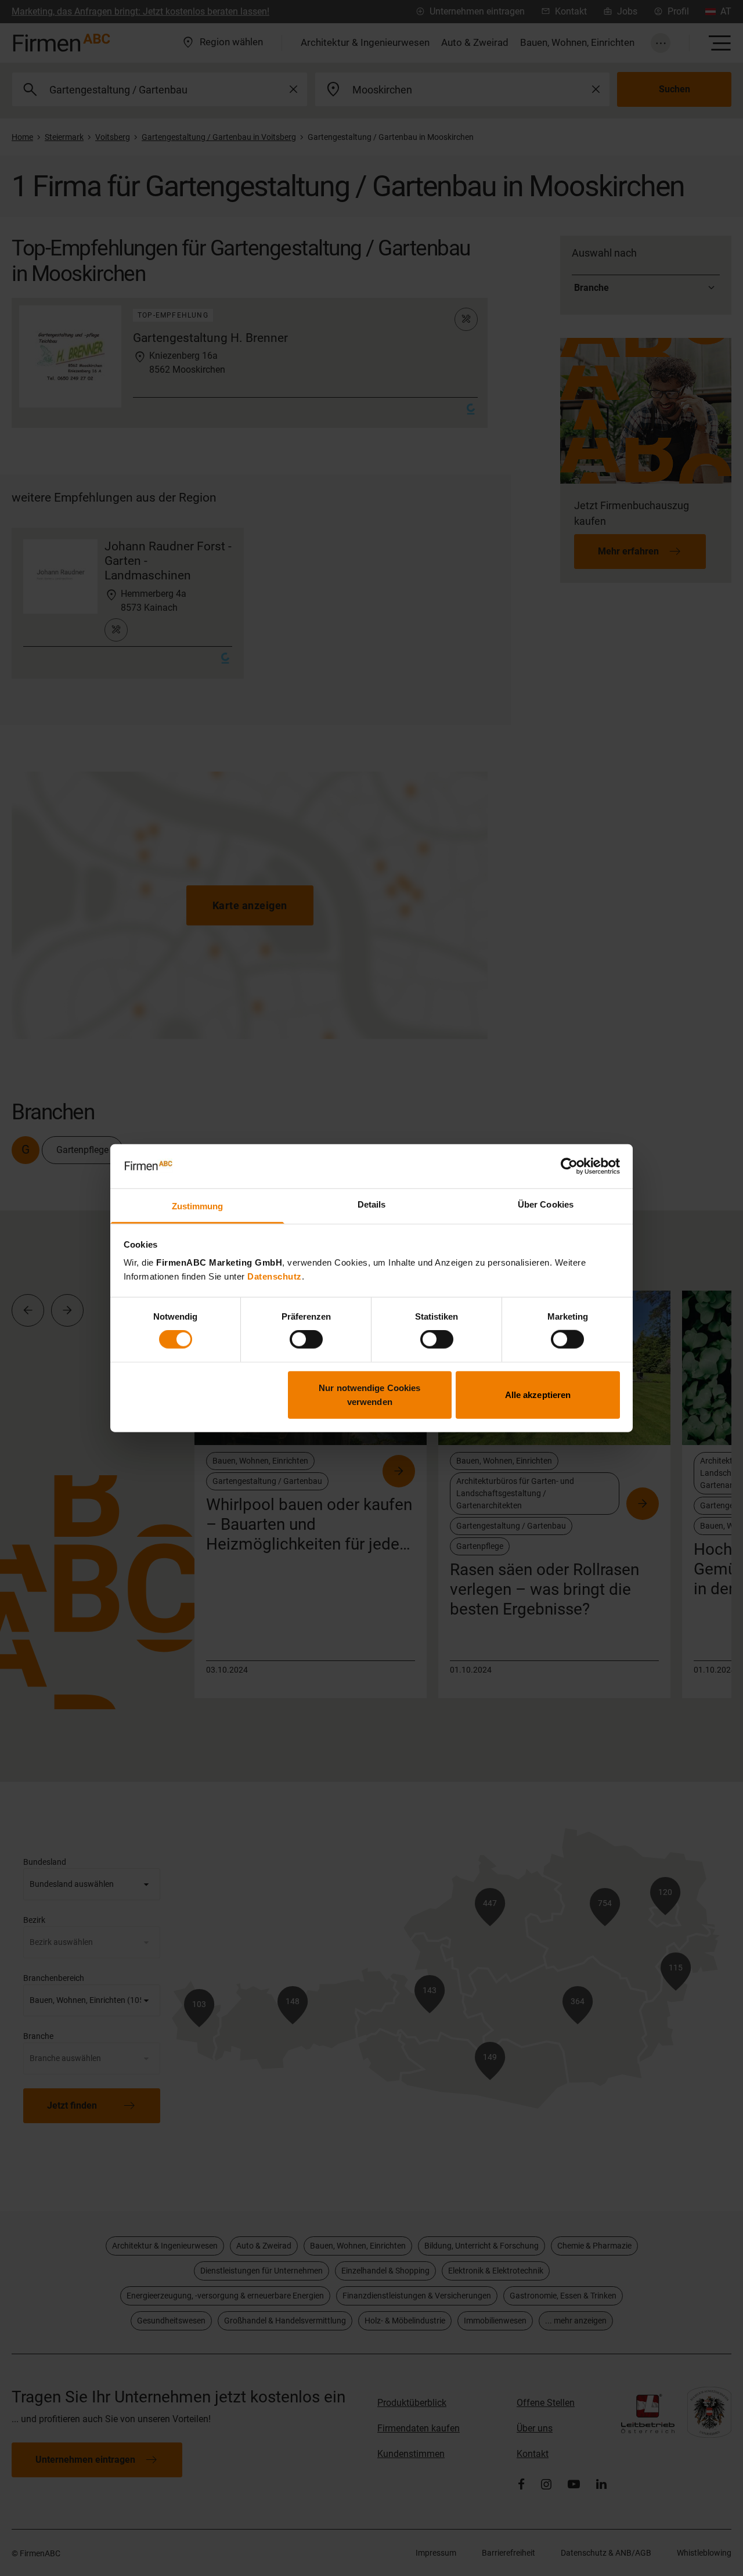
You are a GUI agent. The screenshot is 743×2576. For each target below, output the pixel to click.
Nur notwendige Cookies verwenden (369, 1394)
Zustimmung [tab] (198, 1206)
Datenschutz (275, 1276)
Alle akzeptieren (538, 1394)
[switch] (306, 1339)
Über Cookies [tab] (546, 1204)
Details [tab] (372, 1204)
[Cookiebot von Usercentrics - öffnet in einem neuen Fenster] (569, 1166)
